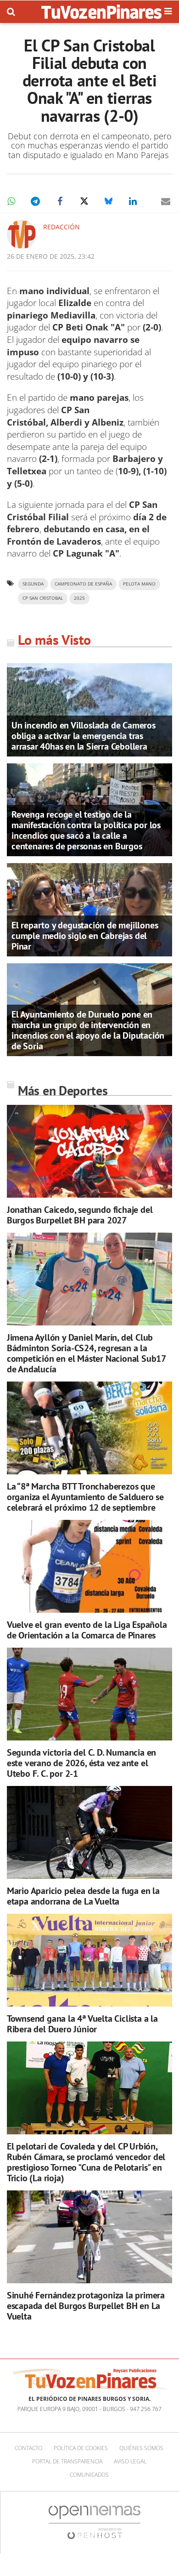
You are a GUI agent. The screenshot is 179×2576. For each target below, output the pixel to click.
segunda (33, 584)
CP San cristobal (43, 598)
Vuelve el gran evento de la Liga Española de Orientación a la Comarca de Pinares (87, 1630)
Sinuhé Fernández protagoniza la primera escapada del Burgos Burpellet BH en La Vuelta (86, 2306)
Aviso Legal (130, 2461)
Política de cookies (81, 2448)
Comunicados (89, 2475)
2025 (79, 598)
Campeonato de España (83, 584)
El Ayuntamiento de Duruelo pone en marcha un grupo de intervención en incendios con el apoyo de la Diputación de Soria (88, 1030)
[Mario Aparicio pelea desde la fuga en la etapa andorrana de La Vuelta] (89, 1833)
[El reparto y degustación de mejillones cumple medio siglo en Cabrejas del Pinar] (89, 909)
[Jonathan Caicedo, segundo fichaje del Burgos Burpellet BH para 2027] (89, 1152)
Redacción (62, 227)
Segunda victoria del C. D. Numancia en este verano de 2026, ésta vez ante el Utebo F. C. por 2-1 (81, 1763)
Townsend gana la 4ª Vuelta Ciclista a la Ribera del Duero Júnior (82, 2024)
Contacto (28, 2448)
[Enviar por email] (166, 201)
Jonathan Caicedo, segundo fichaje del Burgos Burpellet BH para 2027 (80, 1215)
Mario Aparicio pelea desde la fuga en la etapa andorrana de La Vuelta (83, 1896)
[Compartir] (11, 201)
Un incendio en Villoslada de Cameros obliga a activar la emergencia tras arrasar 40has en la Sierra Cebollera (84, 736)
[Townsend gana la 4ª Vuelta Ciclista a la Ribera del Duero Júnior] (89, 1960)
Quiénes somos (141, 2448)
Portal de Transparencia (67, 2461)
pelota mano (139, 584)
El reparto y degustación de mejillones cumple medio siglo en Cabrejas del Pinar (85, 936)
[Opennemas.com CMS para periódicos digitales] (95, 2522)
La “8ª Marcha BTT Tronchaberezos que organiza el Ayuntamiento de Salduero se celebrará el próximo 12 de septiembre (85, 1497)
